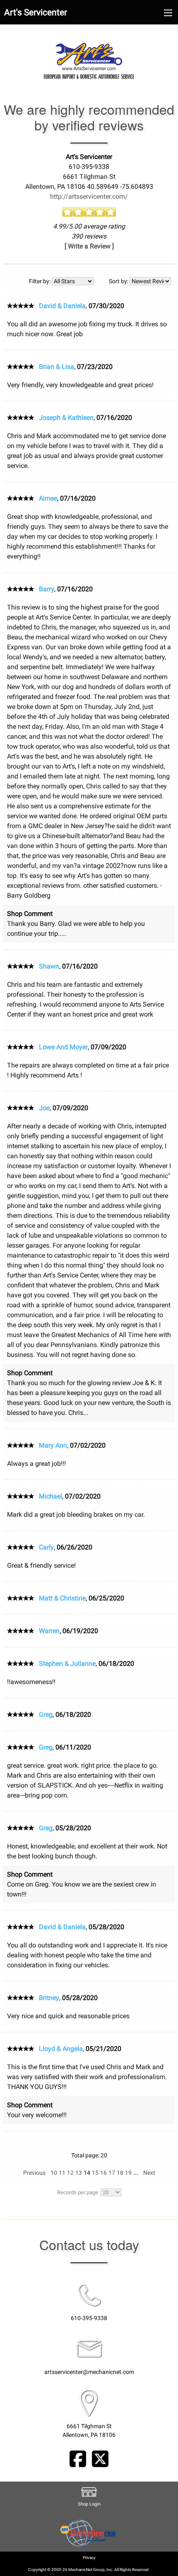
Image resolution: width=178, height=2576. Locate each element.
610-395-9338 (89, 2318)
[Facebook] (78, 2458)
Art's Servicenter (36, 12)
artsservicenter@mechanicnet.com (89, 2372)
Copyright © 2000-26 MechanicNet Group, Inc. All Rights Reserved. (89, 2570)
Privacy (89, 2558)
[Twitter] (100, 2458)
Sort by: (119, 281)
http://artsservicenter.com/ (89, 196)
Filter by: (40, 281)
